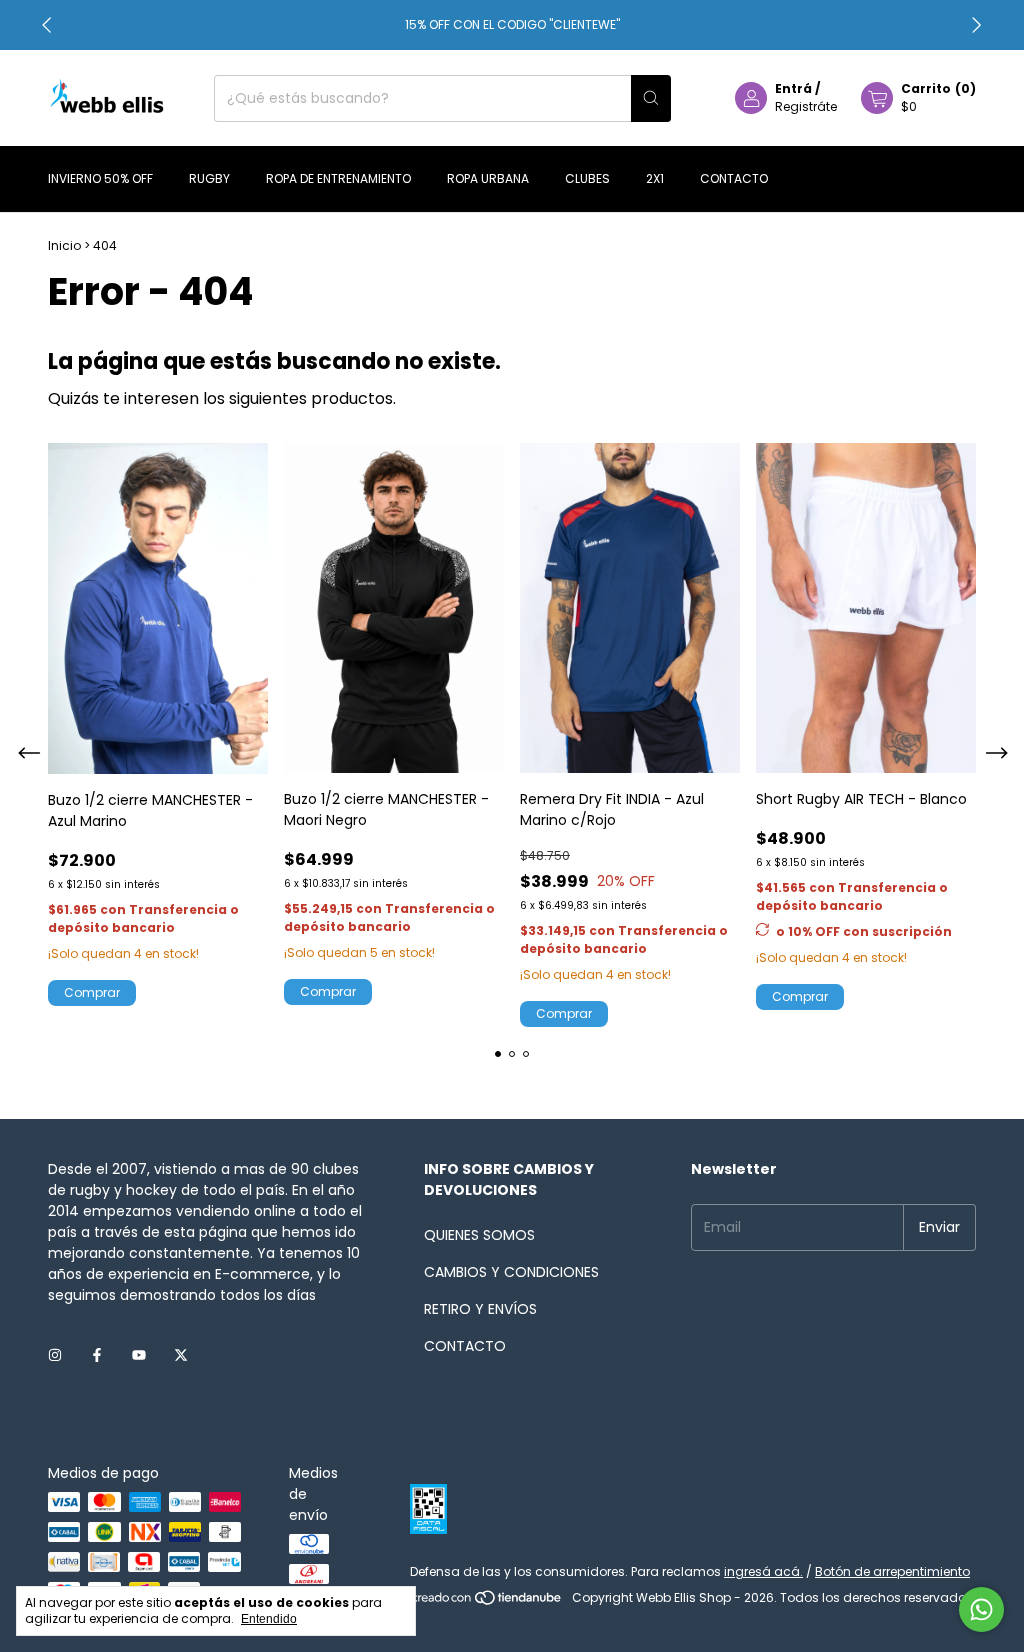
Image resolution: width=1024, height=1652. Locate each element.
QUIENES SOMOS (479, 1235)
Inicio (64, 245)
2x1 (655, 178)
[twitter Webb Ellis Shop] (181, 1356)
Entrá (793, 88)
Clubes (587, 178)
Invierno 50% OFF (100, 178)
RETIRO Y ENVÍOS (480, 1309)
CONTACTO (465, 1346)
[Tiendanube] (487, 1602)
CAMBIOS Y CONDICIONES (511, 1272)
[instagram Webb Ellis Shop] (55, 1356)
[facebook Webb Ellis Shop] (97, 1356)
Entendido (269, 1619)
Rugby (209, 178)
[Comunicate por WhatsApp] (981, 1609)
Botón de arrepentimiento (892, 1571)
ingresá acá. (763, 1571)
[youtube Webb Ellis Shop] (139, 1356)
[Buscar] (651, 98)
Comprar (800, 996)
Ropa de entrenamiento (338, 178)
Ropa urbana (488, 178)
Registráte (806, 106)
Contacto (734, 178)
